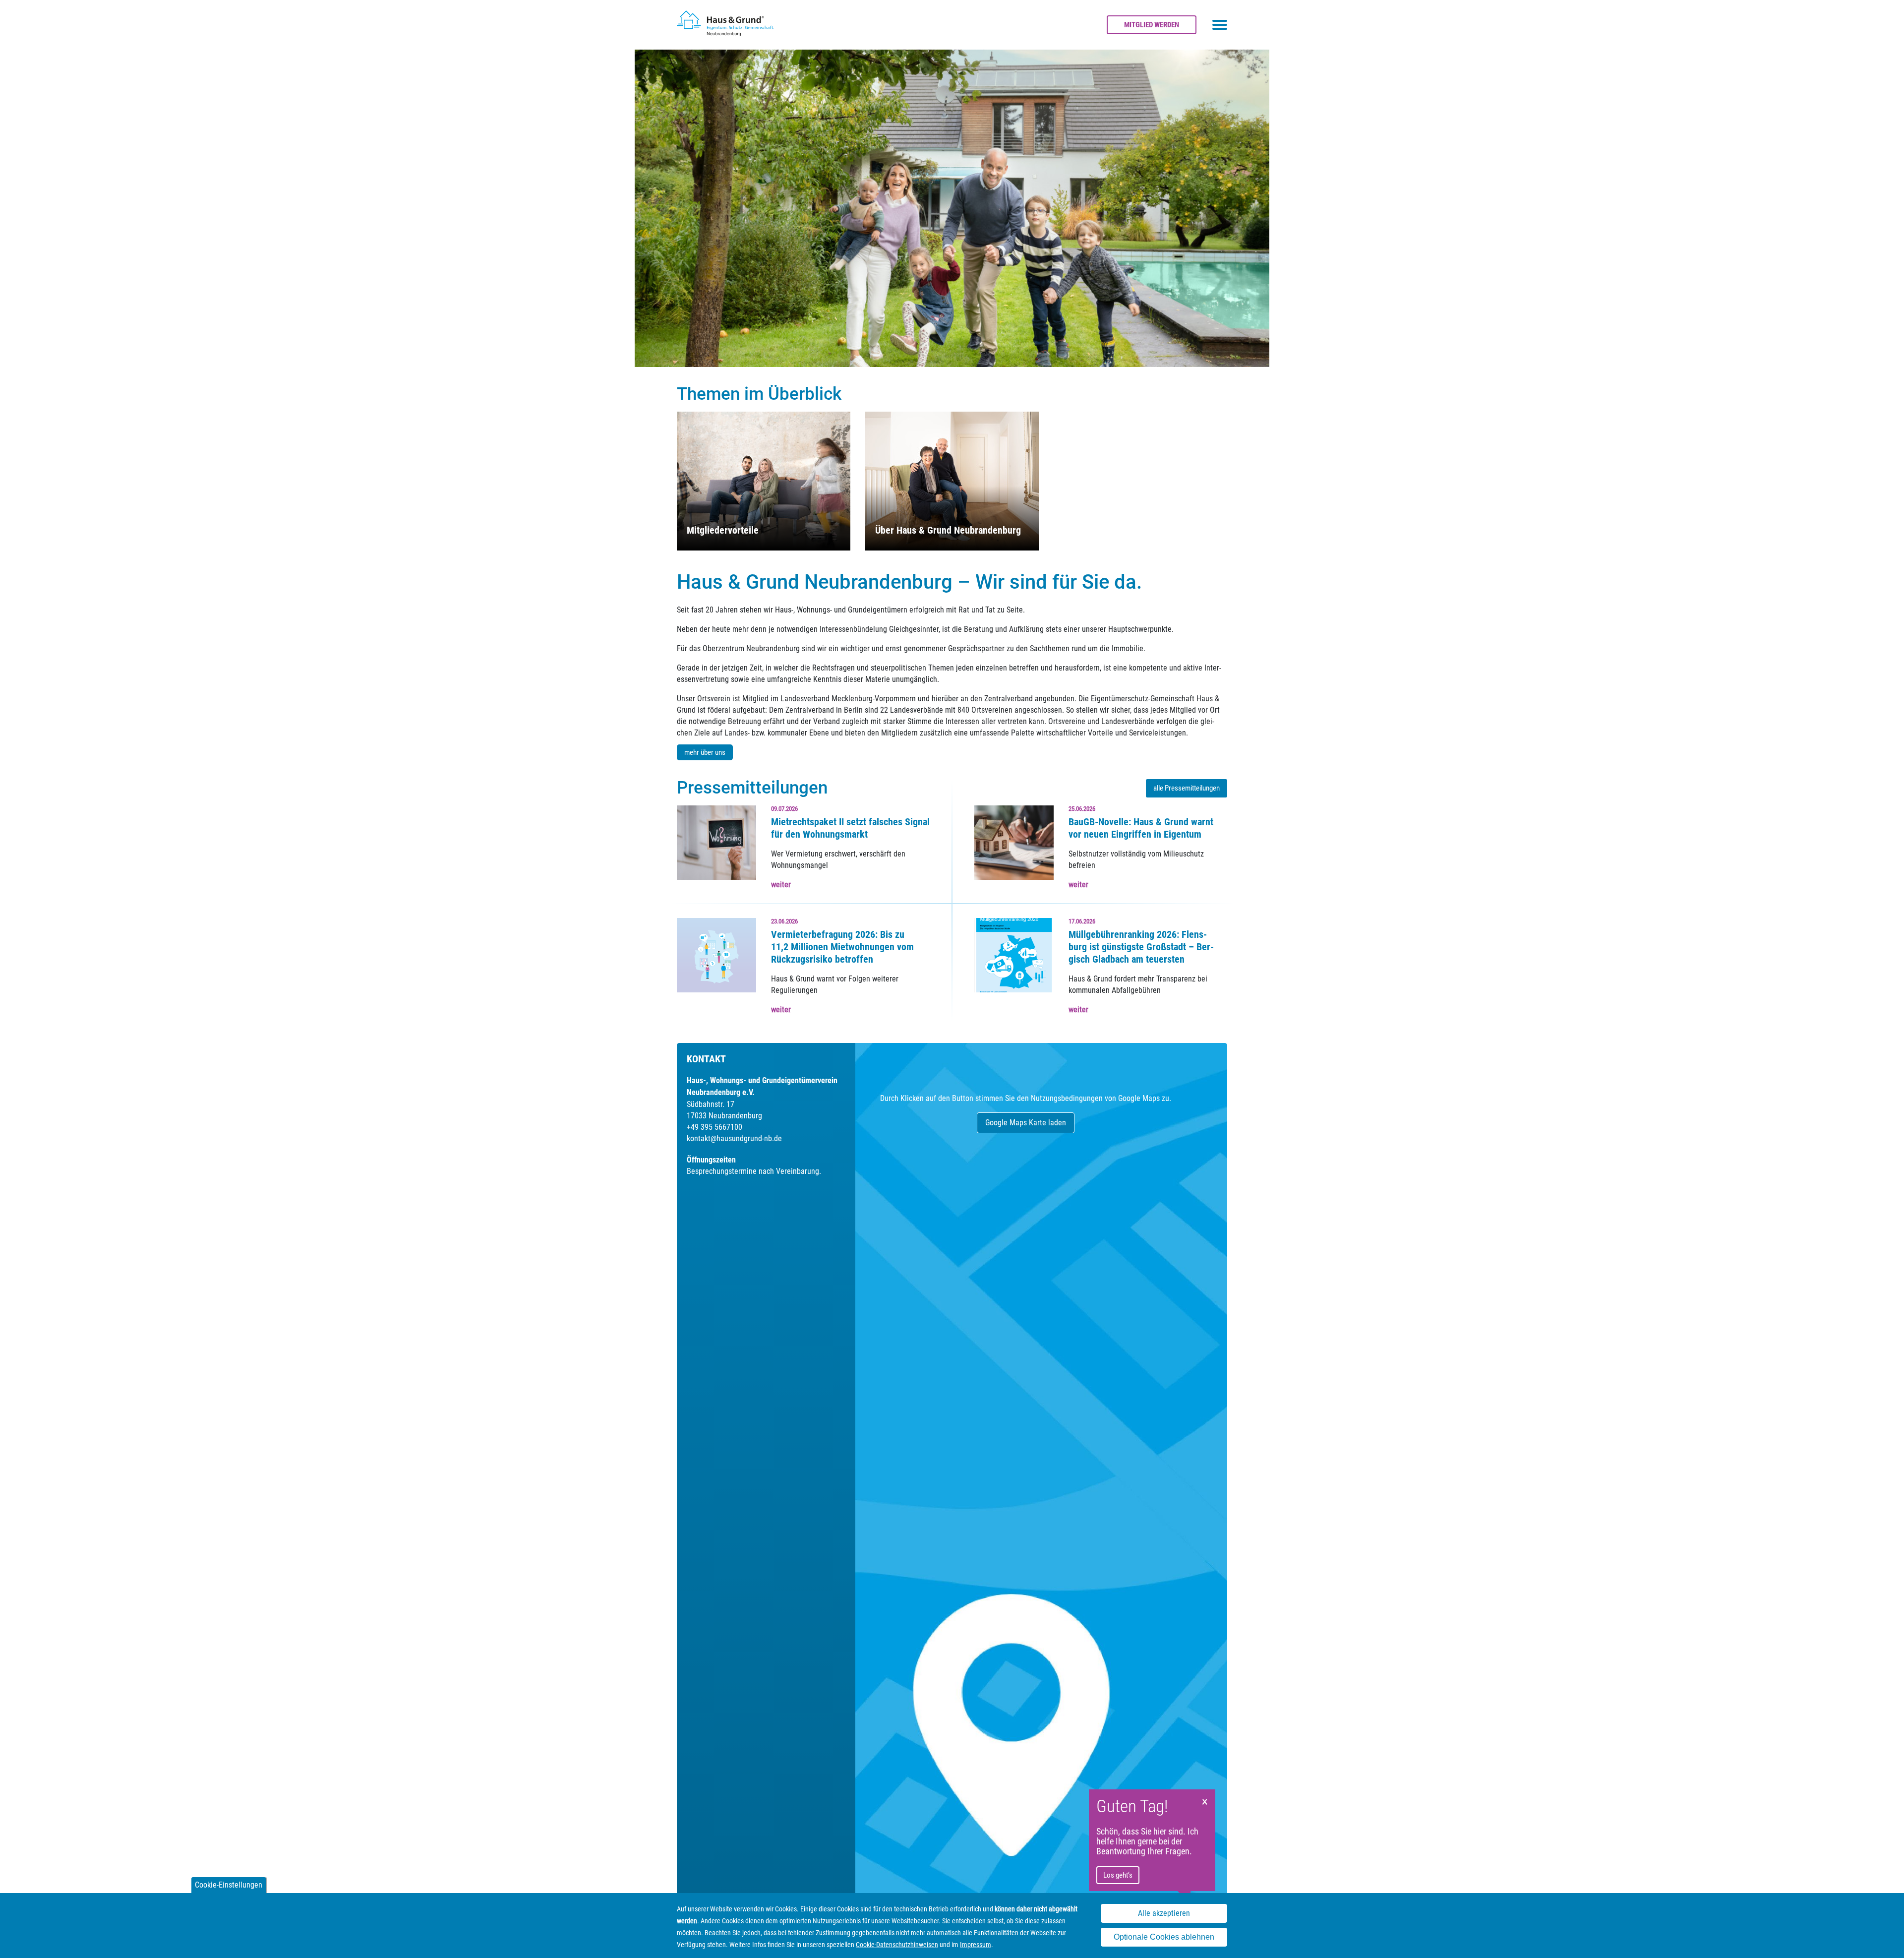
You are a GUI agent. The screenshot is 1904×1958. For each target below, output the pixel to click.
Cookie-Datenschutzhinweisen (897, 1945)
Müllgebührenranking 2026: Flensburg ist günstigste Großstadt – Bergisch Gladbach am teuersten (1141, 947)
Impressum (976, 1945)
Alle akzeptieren (1164, 1914)
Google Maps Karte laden (1026, 1123)
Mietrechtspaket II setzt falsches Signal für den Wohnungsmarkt (850, 828)
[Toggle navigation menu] (1220, 25)
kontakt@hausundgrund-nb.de (734, 1138)
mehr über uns (705, 752)
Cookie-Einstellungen (229, 1885)
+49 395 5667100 (714, 1127)
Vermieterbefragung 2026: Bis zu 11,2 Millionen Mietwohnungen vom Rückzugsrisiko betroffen (842, 947)
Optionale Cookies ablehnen (1164, 1937)
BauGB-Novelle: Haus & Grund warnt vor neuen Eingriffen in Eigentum (1141, 828)
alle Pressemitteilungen (1187, 788)
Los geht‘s (1118, 1875)
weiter (781, 885)
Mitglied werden (1152, 25)
